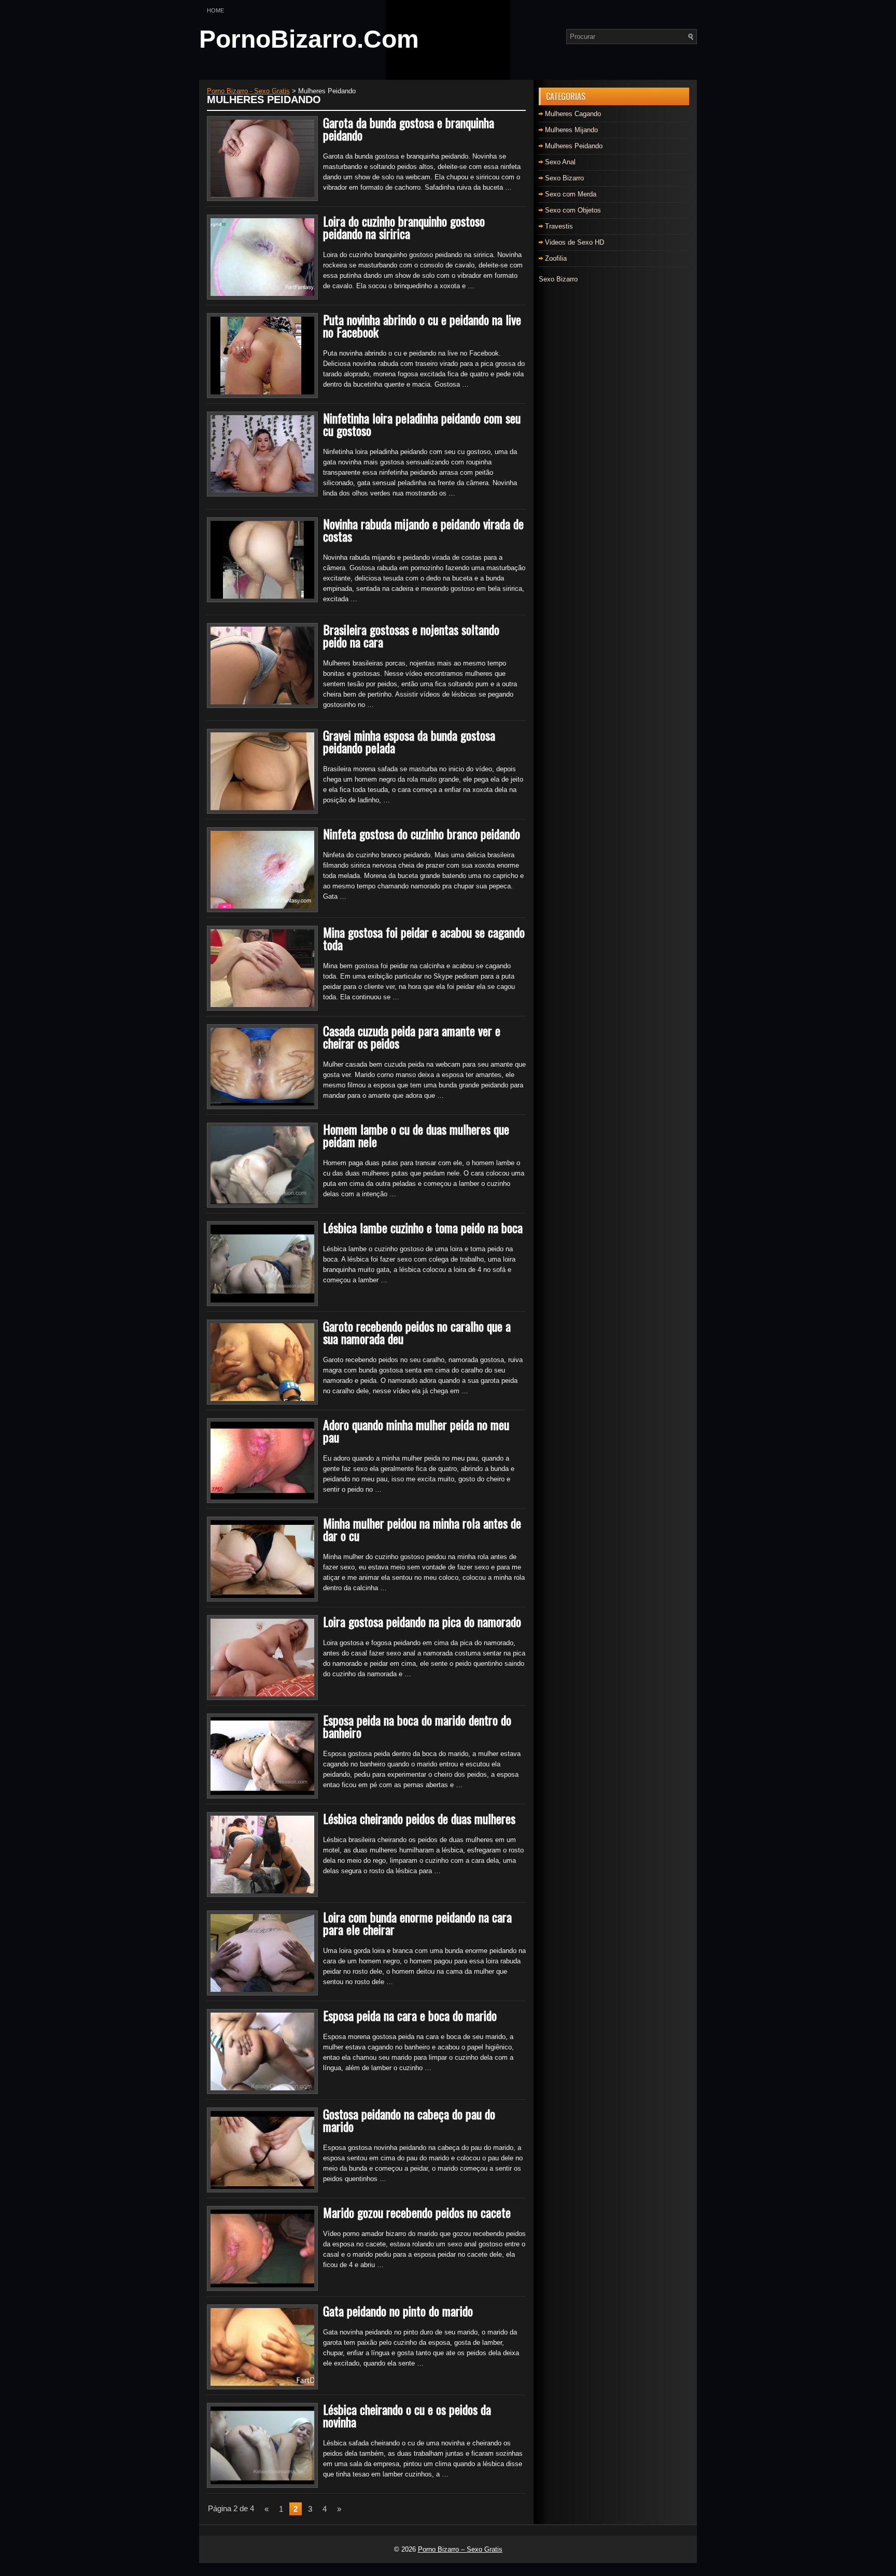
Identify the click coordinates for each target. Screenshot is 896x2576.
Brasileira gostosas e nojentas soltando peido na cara (411, 635)
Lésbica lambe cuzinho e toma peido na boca (423, 1227)
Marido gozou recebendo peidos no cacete (417, 2212)
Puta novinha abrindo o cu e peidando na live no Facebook (422, 325)
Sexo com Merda (571, 194)
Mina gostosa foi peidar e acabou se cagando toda (424, 938)
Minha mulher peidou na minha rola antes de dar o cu (422, 1529)
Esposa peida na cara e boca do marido (410, 2015)
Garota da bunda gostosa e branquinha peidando (409, 129)
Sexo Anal (560, 162)
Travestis (559, 226)
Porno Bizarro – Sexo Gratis (460, 2549)
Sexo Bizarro (564, 178)
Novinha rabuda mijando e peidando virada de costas (423, 530)
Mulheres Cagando (573, 114)
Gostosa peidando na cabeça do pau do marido (409, 2120)
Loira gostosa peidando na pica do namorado (422, 1621)
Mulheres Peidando (574, 146)
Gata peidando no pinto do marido (398, 2311)
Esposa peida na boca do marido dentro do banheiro (417, 1726)
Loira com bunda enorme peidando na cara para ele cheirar (417, 1923)
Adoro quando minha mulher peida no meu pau (416, 1431)
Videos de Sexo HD (575, 242)
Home (215, 10)
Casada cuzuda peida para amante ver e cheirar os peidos (412, 1037)
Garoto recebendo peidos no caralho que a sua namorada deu (417, 1332)
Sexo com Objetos (573, 210)
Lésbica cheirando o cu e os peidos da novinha (407, 2415)
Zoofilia (556, 258)
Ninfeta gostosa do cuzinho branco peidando (422, 833)
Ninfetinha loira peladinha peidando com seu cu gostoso (422, 424)
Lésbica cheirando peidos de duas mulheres (419, 1818)
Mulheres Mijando (571, 130)
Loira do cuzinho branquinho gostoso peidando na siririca (404, 227)
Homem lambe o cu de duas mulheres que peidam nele (416, 1135)
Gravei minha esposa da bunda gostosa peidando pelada (409, 741)
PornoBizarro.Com (309, 39)
